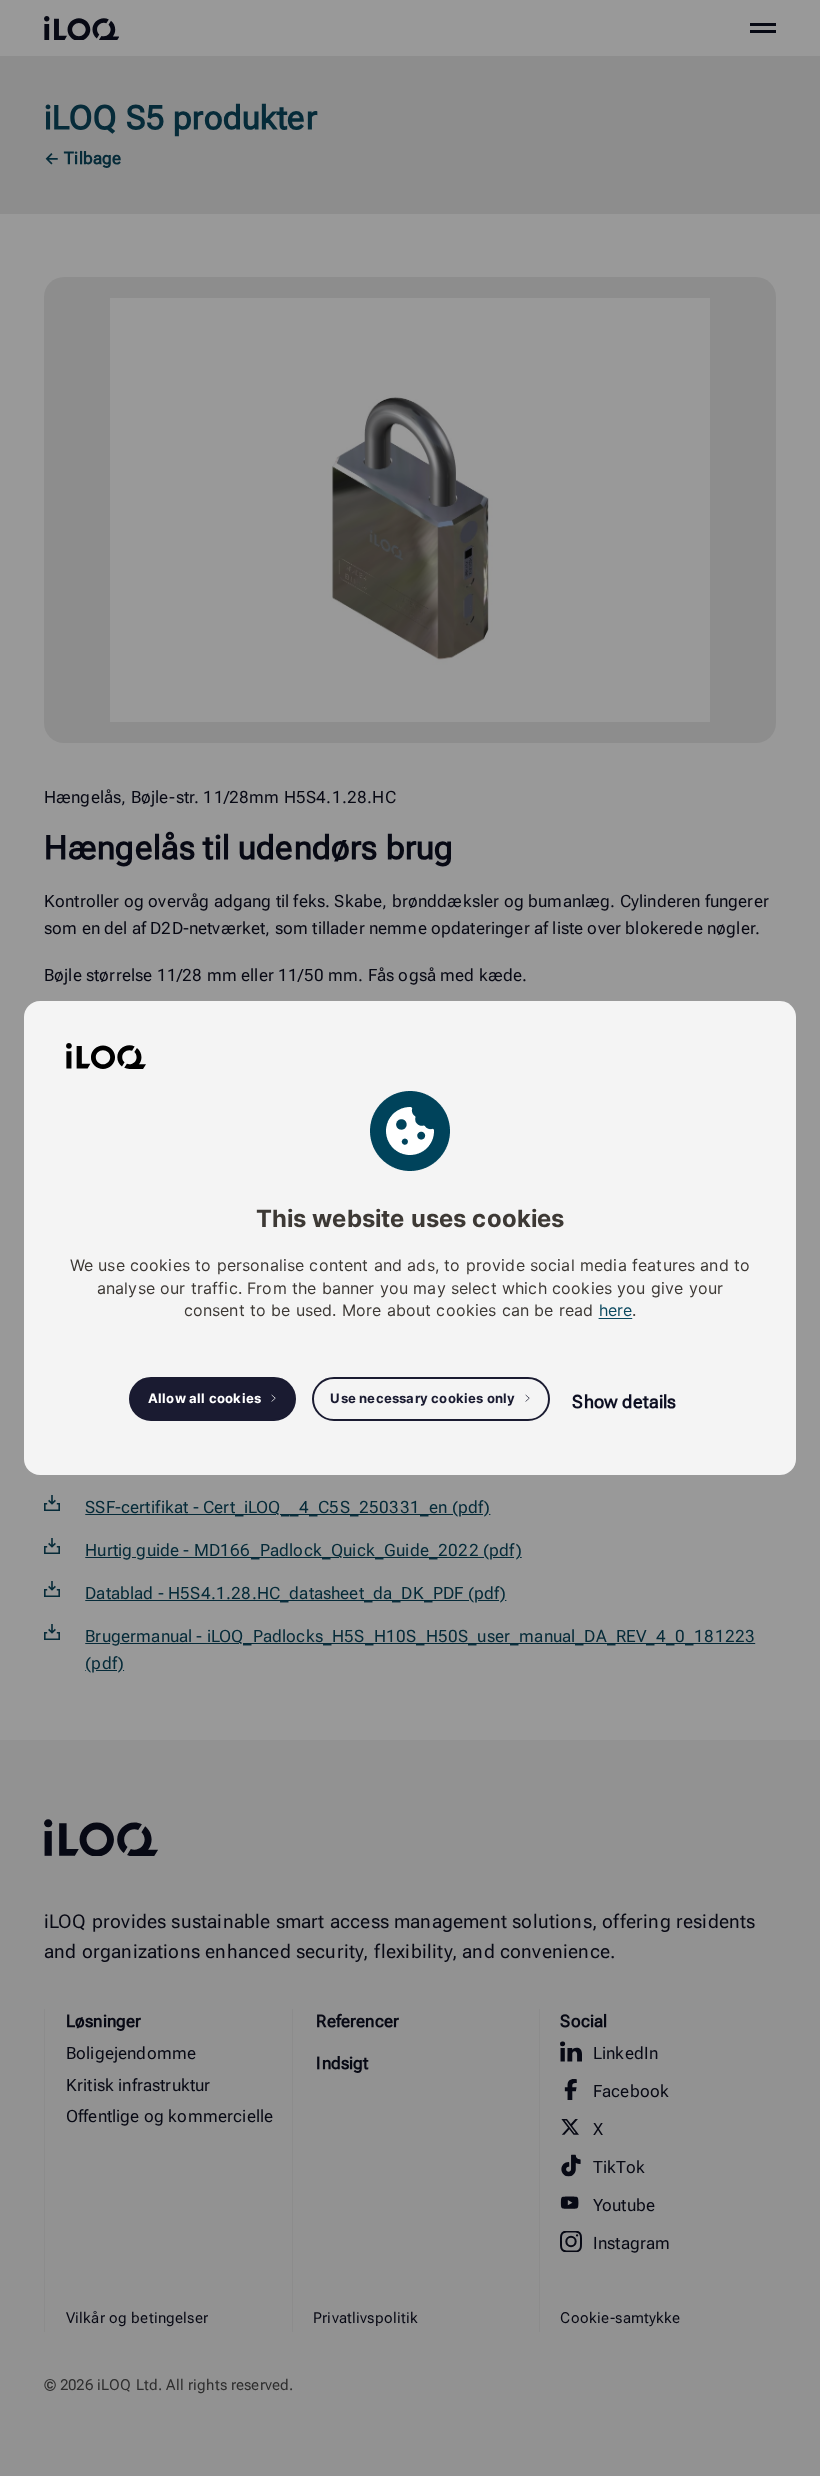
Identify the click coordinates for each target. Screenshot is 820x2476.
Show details (624, 1401)
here (616, 1310)
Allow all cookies (204, 1398)
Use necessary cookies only (422, 1398)
